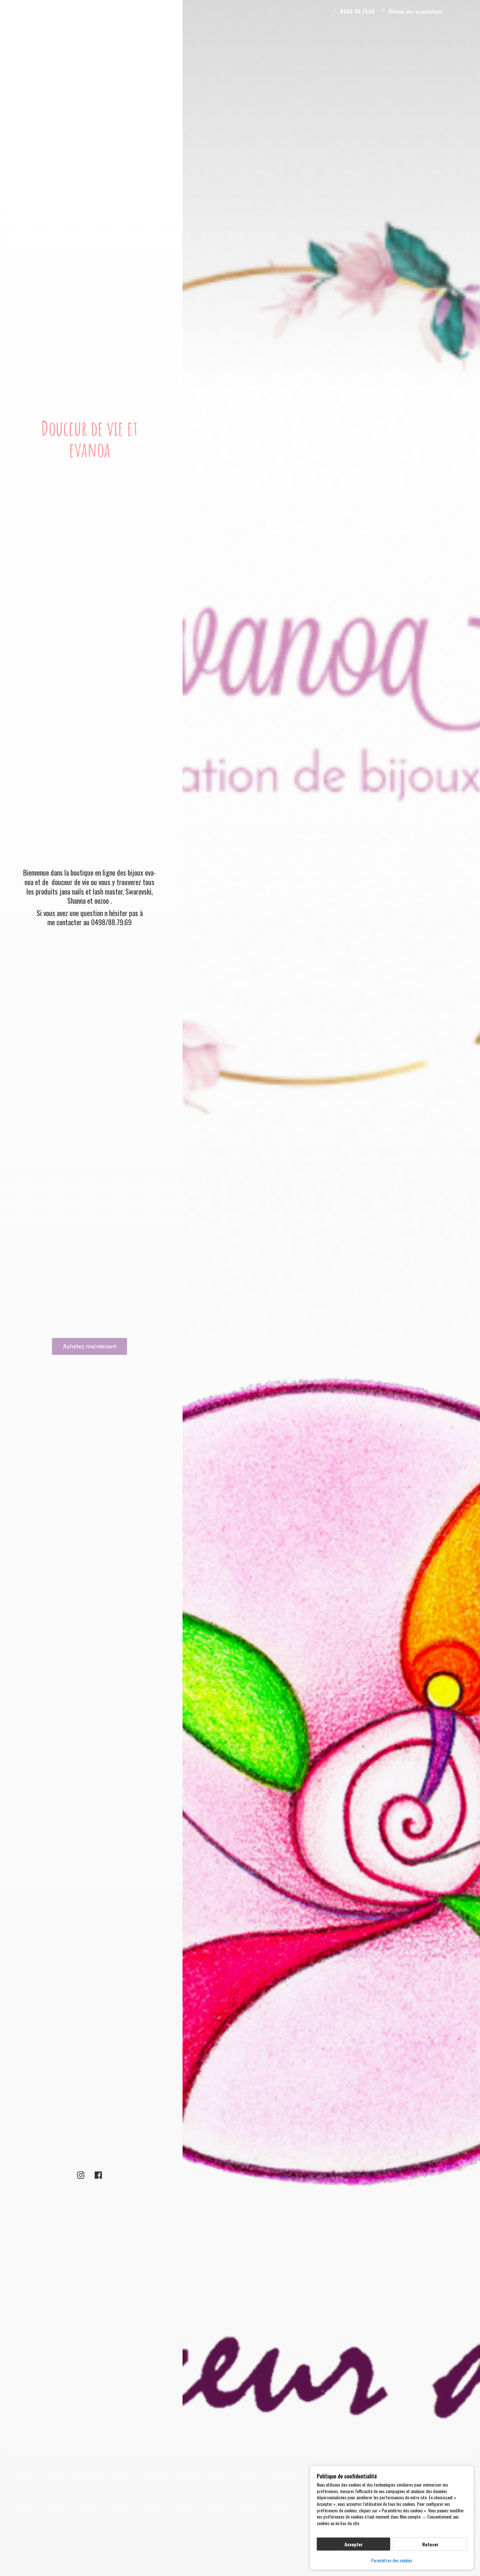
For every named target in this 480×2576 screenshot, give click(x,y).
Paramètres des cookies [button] (392, 2560)
